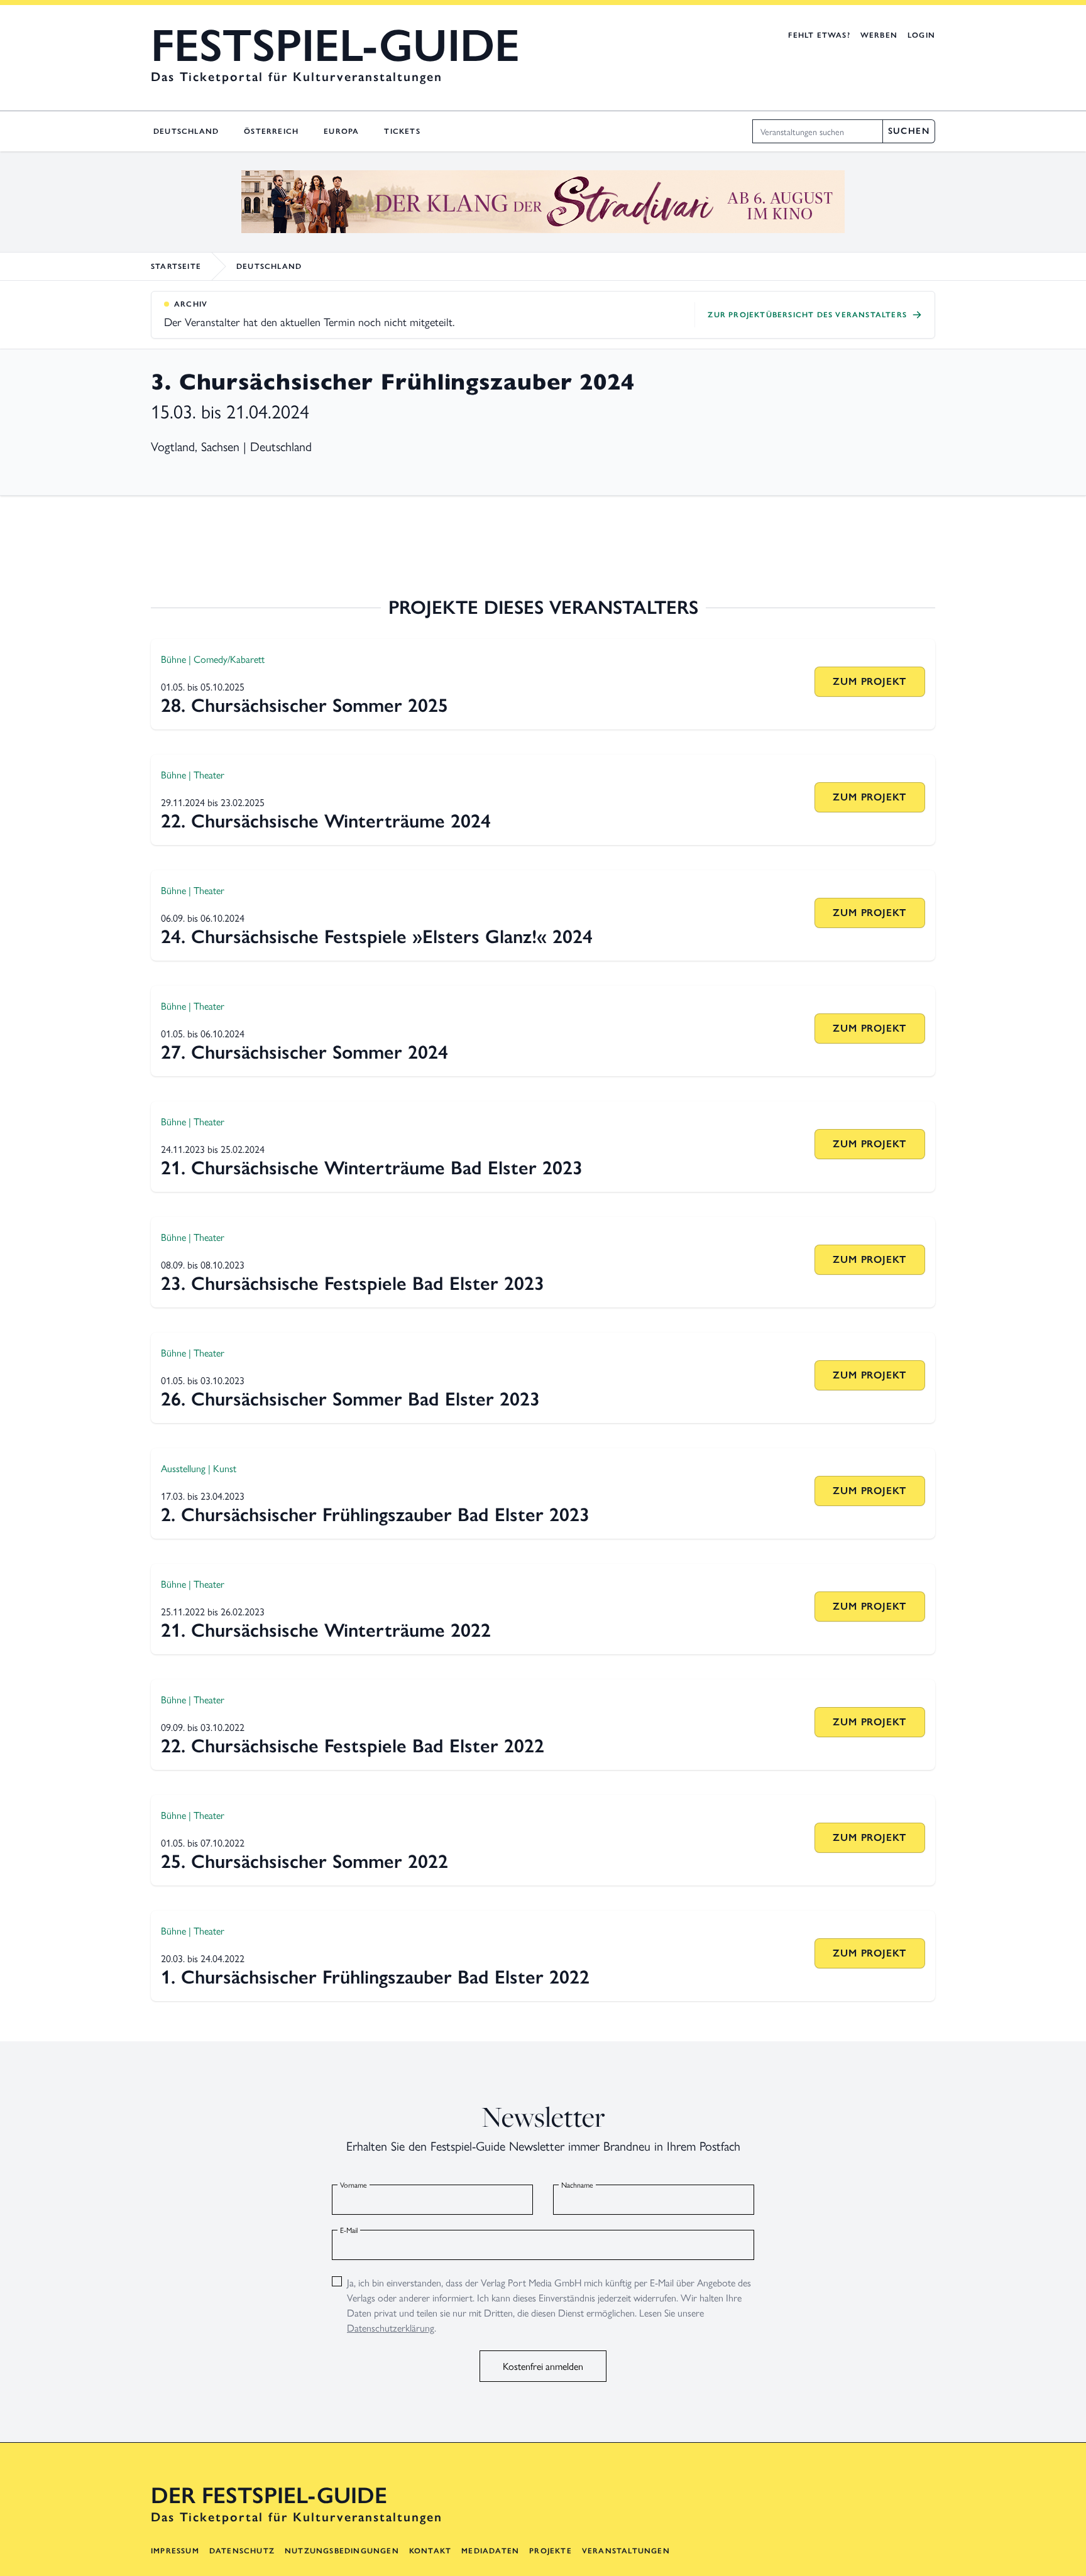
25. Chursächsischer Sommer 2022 (304, 1861)
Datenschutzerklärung (391, 2328)
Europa (341, 131)
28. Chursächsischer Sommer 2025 (304, 705)
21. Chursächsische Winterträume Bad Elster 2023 (372, 1168)
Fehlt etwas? (819, 35)
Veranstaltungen (626, 2551)
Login (921, 35)
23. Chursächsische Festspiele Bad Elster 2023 (353, 1283)
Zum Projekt (869, 681)
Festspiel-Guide (335, 45)
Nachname (577, 2185)
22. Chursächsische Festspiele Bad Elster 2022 (353, 1746)
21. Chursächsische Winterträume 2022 (326, 1630)
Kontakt (430, 2551)
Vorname (354, 2185)
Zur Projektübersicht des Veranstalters (807, 315)
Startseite (176, 266)
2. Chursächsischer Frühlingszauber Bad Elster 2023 (375, 1514)
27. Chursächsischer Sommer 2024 (304, 1052)
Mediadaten (490, 2551)
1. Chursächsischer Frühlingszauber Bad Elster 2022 (375, 1977)
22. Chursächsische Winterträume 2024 (326, 821)
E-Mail (349, 2230)
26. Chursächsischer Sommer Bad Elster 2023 (350, 1399)
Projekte (551, 2551)
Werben (879, 35)
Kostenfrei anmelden (543, 2366)
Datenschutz (242, 2551)
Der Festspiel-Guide (269, 2496)
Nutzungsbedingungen (342, 2551)
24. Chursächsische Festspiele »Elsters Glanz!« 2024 (377, 936)
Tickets (402, 131)
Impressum (175, 2551)
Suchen (909, 131)
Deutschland (186, 131)
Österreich (271, 131)
